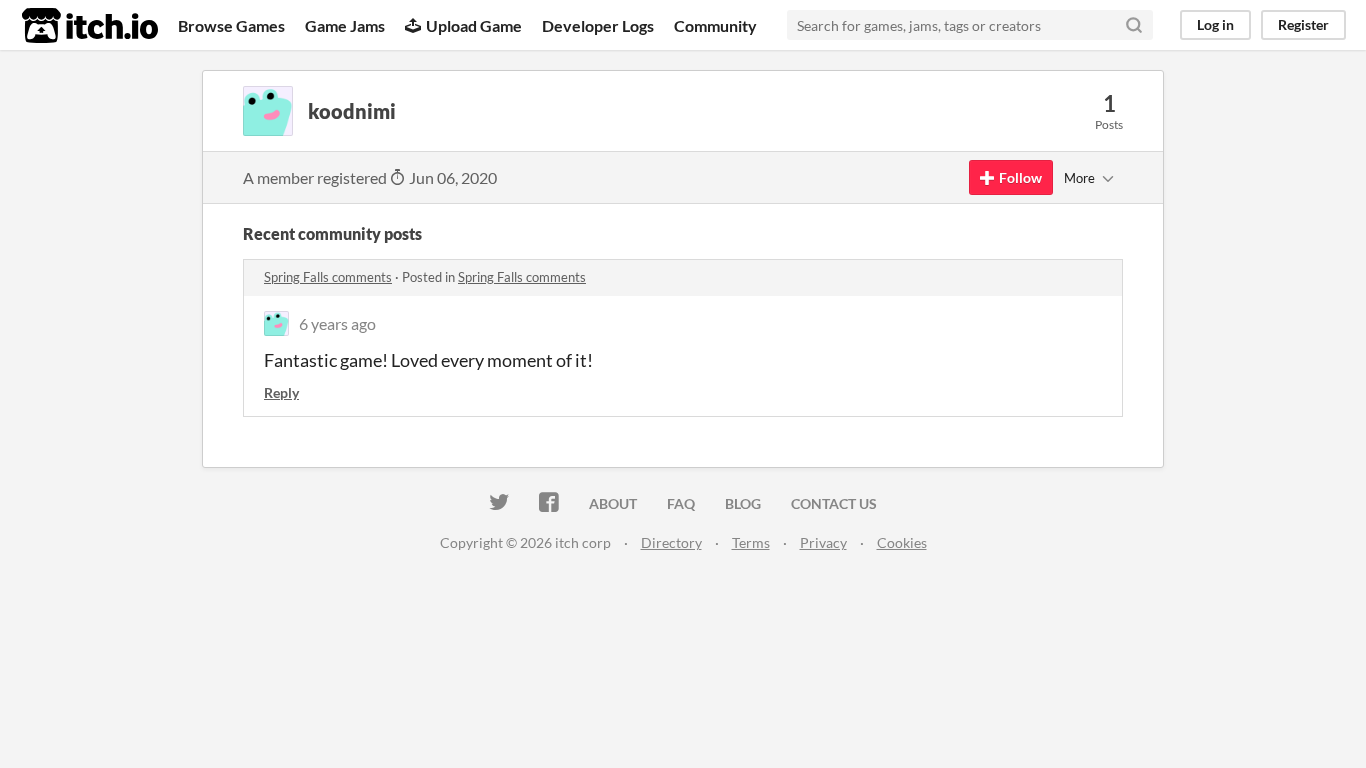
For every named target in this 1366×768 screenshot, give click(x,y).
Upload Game (474, 25)
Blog (743, 503)
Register (1303, 24)
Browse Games (231, 25)
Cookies (902, 542)
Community (715, 25)
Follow (1020, 177)
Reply (281, 392)
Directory (671, 542)
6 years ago (337, 323)
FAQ (681, 503)
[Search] (1134, 25)
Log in (1215, 24)
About (613, 503)
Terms (751, 542)
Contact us (834, 503)
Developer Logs (598, 25)
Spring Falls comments (328, 277)
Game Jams (345, 25)
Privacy (823, 542)
